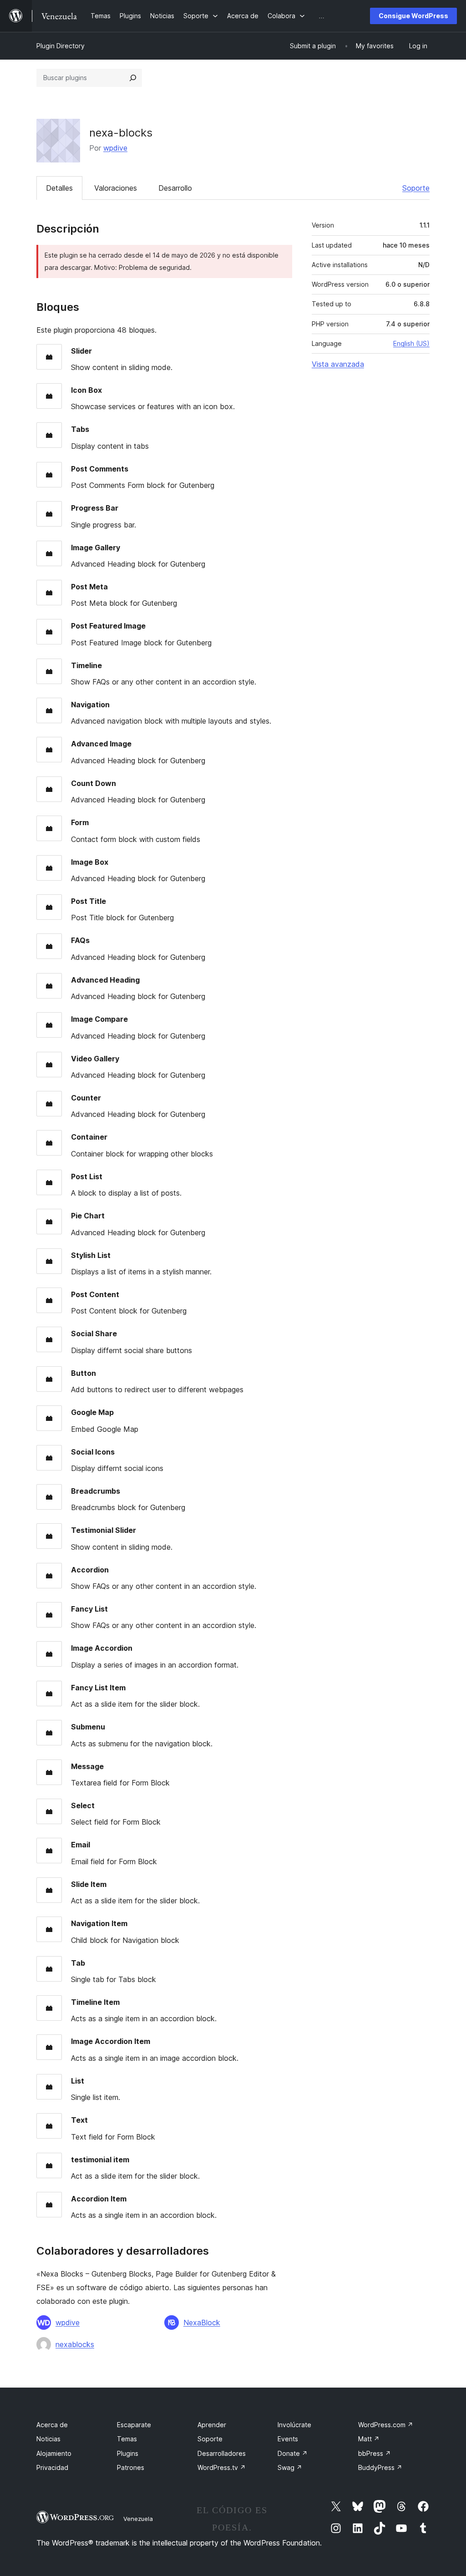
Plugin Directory (61, 46)
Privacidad (52, 2467)
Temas (127, 2439)
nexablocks (75, 2344)
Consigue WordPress (413, 16)
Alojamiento (54, 2453)
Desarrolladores (222, 2453)
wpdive (115, 148)
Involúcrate (294, 2425)
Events (288, 2439)
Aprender (212, 2425)
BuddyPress (380, 2467)
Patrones (131, 2467)
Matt (369, 2439)
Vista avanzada (338, 364)
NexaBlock (202, 2322)
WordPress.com (386, 2425)
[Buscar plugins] (133, 78)
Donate (293, 2453)
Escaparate (134, 2425)
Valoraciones (116, 188)
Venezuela (138, 2519)
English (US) (411, 343)
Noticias (48, 2439)
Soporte (416, 188)
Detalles (59, 188)
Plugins (128, 2453)
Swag (290, 2467)
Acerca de (52, 2425)
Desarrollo (175, 188)
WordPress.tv (222, 2467)
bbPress (375, 2453)
